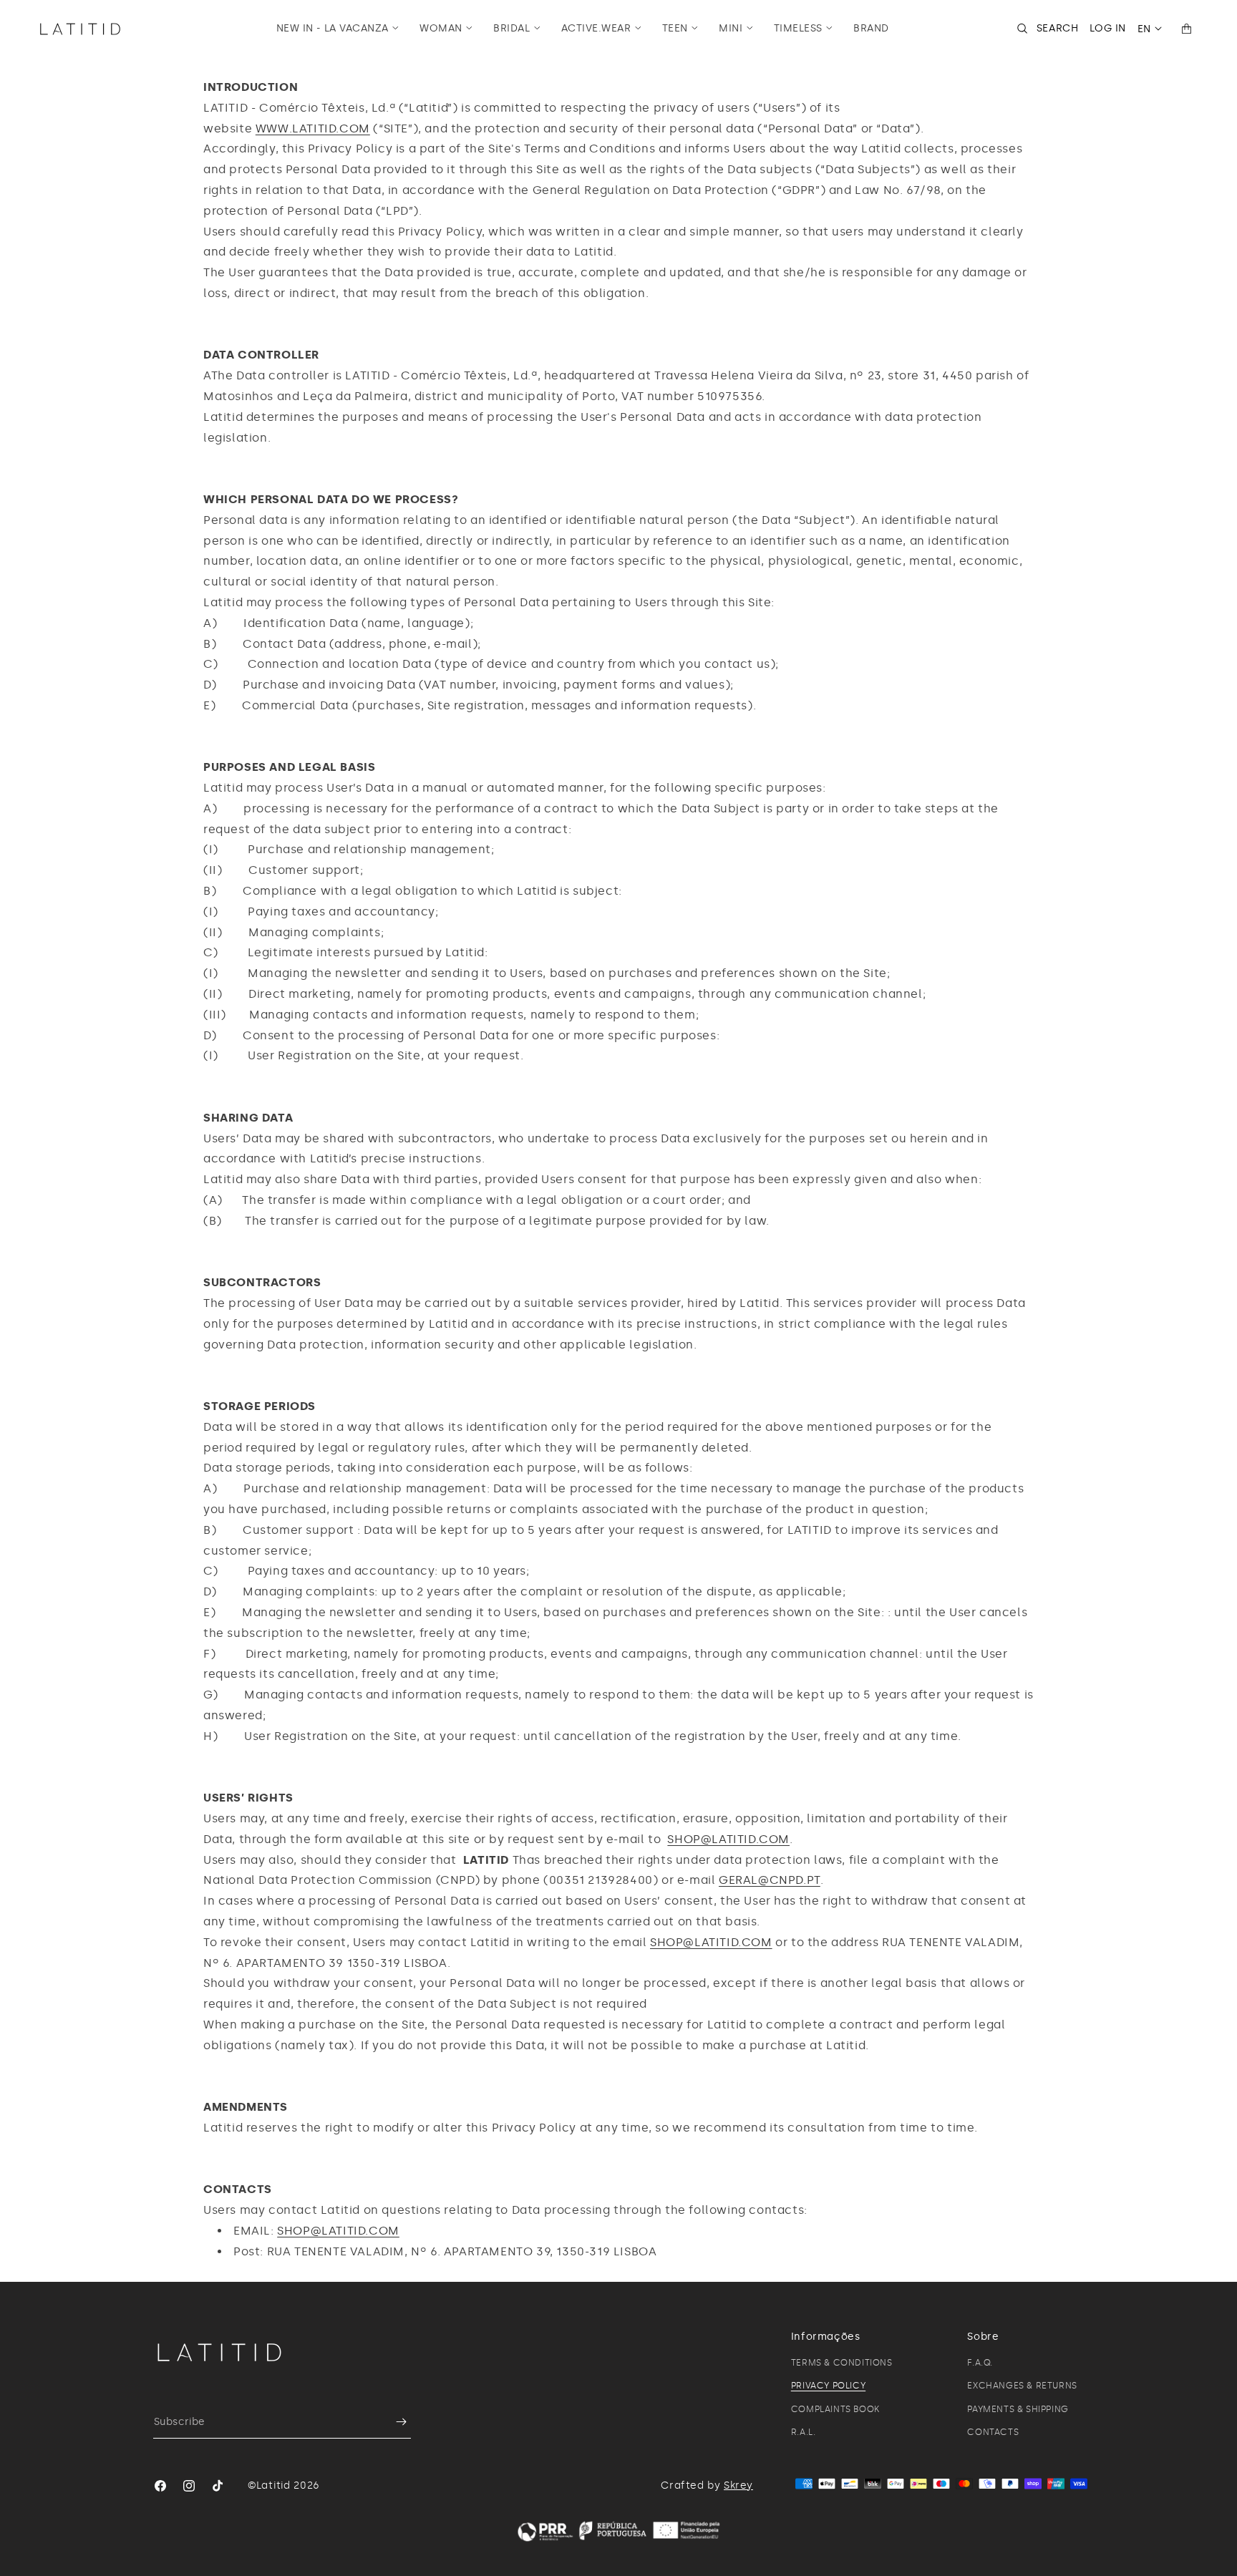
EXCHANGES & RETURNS (1022, 2386)
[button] (338, 29)
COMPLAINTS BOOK (835, 2409)
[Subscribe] (394, 2422)
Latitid (273, 2485)
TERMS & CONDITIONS (842, 2363)
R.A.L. (804, 2432)
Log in (1108, 28)
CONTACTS (993, 2432)
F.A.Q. (980, 2363)
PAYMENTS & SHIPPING (1018, 2409)
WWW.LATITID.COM (313, 128)
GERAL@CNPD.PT (770, 1880)
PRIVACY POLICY (828, 2386)
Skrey (738, 2485)
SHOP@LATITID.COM (728, 1839)
